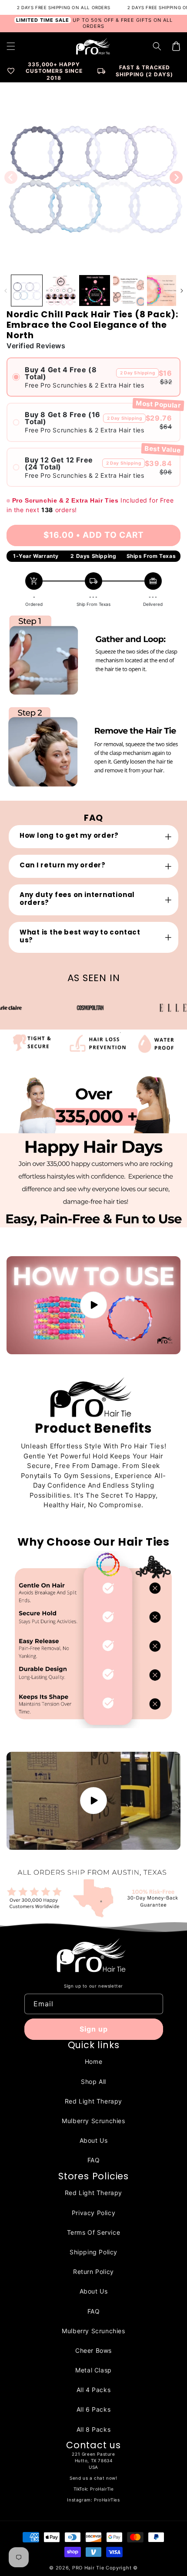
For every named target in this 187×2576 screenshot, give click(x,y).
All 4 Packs (94, 2390)
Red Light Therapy (93, 2101)
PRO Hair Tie (88, 2568)
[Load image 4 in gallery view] (129, 291)
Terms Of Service (94, 2232)
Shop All (93, 2082)
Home (93, 2061)
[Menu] (11, 46)
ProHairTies (107, 2500)
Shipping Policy (93, 2252)
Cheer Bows (93, 2350)
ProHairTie (102, 2489)
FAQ (94, 2160)
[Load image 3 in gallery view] (95, 291)
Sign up (94, 2029)
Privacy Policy (93, 2213)
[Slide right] (176, 177)
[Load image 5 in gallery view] (162, 291)
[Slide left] (11, 177)
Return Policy (93, 2272)
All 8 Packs (94, 2429)
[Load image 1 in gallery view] (27, 291)
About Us (94, 2140)
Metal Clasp (93, 2370)
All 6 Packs (94, 2409)
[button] (157, 46)
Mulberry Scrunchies (93, 2121)
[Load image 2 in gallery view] (61, 291)
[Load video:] (93, 1305)
